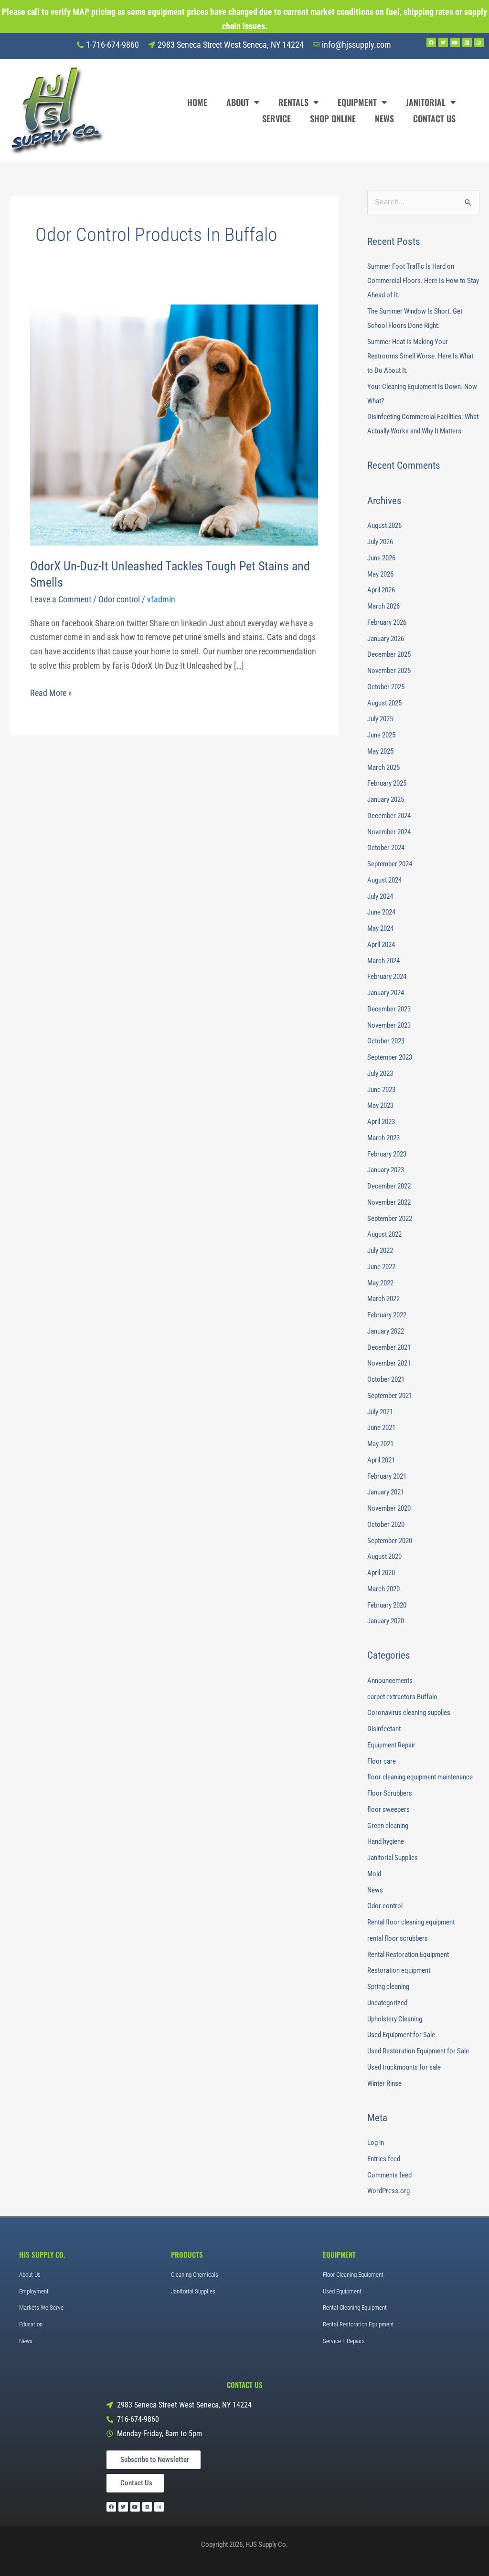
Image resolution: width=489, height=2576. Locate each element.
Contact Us (434, 118)
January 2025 (386, 799)
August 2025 (384, 703)
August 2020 (384, 1556)
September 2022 (390, 1219)
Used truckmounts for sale (404, 2067)
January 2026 (386, 639)
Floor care (382, 1761)
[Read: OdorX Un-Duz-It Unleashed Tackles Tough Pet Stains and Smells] (174, 424)
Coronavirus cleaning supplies (409, 1713)
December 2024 (389, 816)
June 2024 (381, 912)
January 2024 (386, 993)
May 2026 (380, 574)
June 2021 (381, 1428)
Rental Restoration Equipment (408, 1955)
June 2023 (381, 1090)
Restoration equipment (399, 1970)
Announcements (390, 1681)
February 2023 (387, 1154)
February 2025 (387, 783)
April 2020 (381, 1573)
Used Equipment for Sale (401, 2035)
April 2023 (381, 1122)
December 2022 (389, 1186)
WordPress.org (388, 2191)
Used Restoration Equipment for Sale (418, 2051)
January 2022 (386, 1331)
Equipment (357, 102)
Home (197, 102)
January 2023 (386, 1170)
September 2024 (390, 864)
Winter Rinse (384, 2083)
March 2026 (383, 606)
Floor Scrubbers (390, 1793)
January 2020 (386, 1621)
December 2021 (389, 1347)
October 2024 (386, 848)
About (238, 102)
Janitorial (426, 102)
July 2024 (380, 896)
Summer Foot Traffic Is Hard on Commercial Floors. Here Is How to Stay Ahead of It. (423, 281)
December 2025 (389, 654)
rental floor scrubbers (398, 1938)
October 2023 (386, 1041)
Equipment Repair (391, 1745)
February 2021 (387, 1476)
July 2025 (380, 719)
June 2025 (381, 735)
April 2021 (381, 1460)
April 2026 (381, 590)
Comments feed (389, 2175)
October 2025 (386, 687)
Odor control (119, 599)
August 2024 (384, 880)
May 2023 (380, 1105)
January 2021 (386, 1492)
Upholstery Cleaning (395, 2019)
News (384, 118)
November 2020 (389, 1508)
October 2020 (386, 1525)
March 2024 (383, 961)
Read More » (51, 692)
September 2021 (390, 1396)
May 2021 (380, 1444)
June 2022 (381, 1267)
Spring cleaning (388, 1987)
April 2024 (381, 945)
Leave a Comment (61, 599)
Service (276, 118)
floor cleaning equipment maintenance (420, 1777)
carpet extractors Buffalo (402, 1697)
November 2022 (389, 1202)
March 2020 (383, 1589)
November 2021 (389, 1363)
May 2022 (380, 1283)
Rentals (293, 102)
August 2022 (384, 1234)
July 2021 (380, 1412)
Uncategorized (387, 2003)
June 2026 (381, 558)
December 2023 (389, 1009)
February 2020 (387, 1605)
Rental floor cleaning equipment (411, 1922)
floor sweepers (388, 1809)
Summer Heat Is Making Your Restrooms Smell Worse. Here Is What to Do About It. (420, 356)
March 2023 (383, 1138)
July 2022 (380, 1251)
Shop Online (333, 118)
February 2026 (387, 622)
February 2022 (387, 1315)
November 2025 (389, 671)
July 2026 (380, 542)
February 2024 (387, 977)
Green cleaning (388, 1826)
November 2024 (389, 832)
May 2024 (380, 928)
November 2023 (389, 1025)
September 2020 (390, 1541)
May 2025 (380, 751)
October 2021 (386, 1379)
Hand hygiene (386, 1841)
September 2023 (390, 1057)
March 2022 (383, 1299)
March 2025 (383, 768)
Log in (376, 2143)
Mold (374, 1874)
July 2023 (380, 1073)
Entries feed (384, 2159)
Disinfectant (384, 1729)
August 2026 (384, 526)
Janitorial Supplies (393, 1858)
